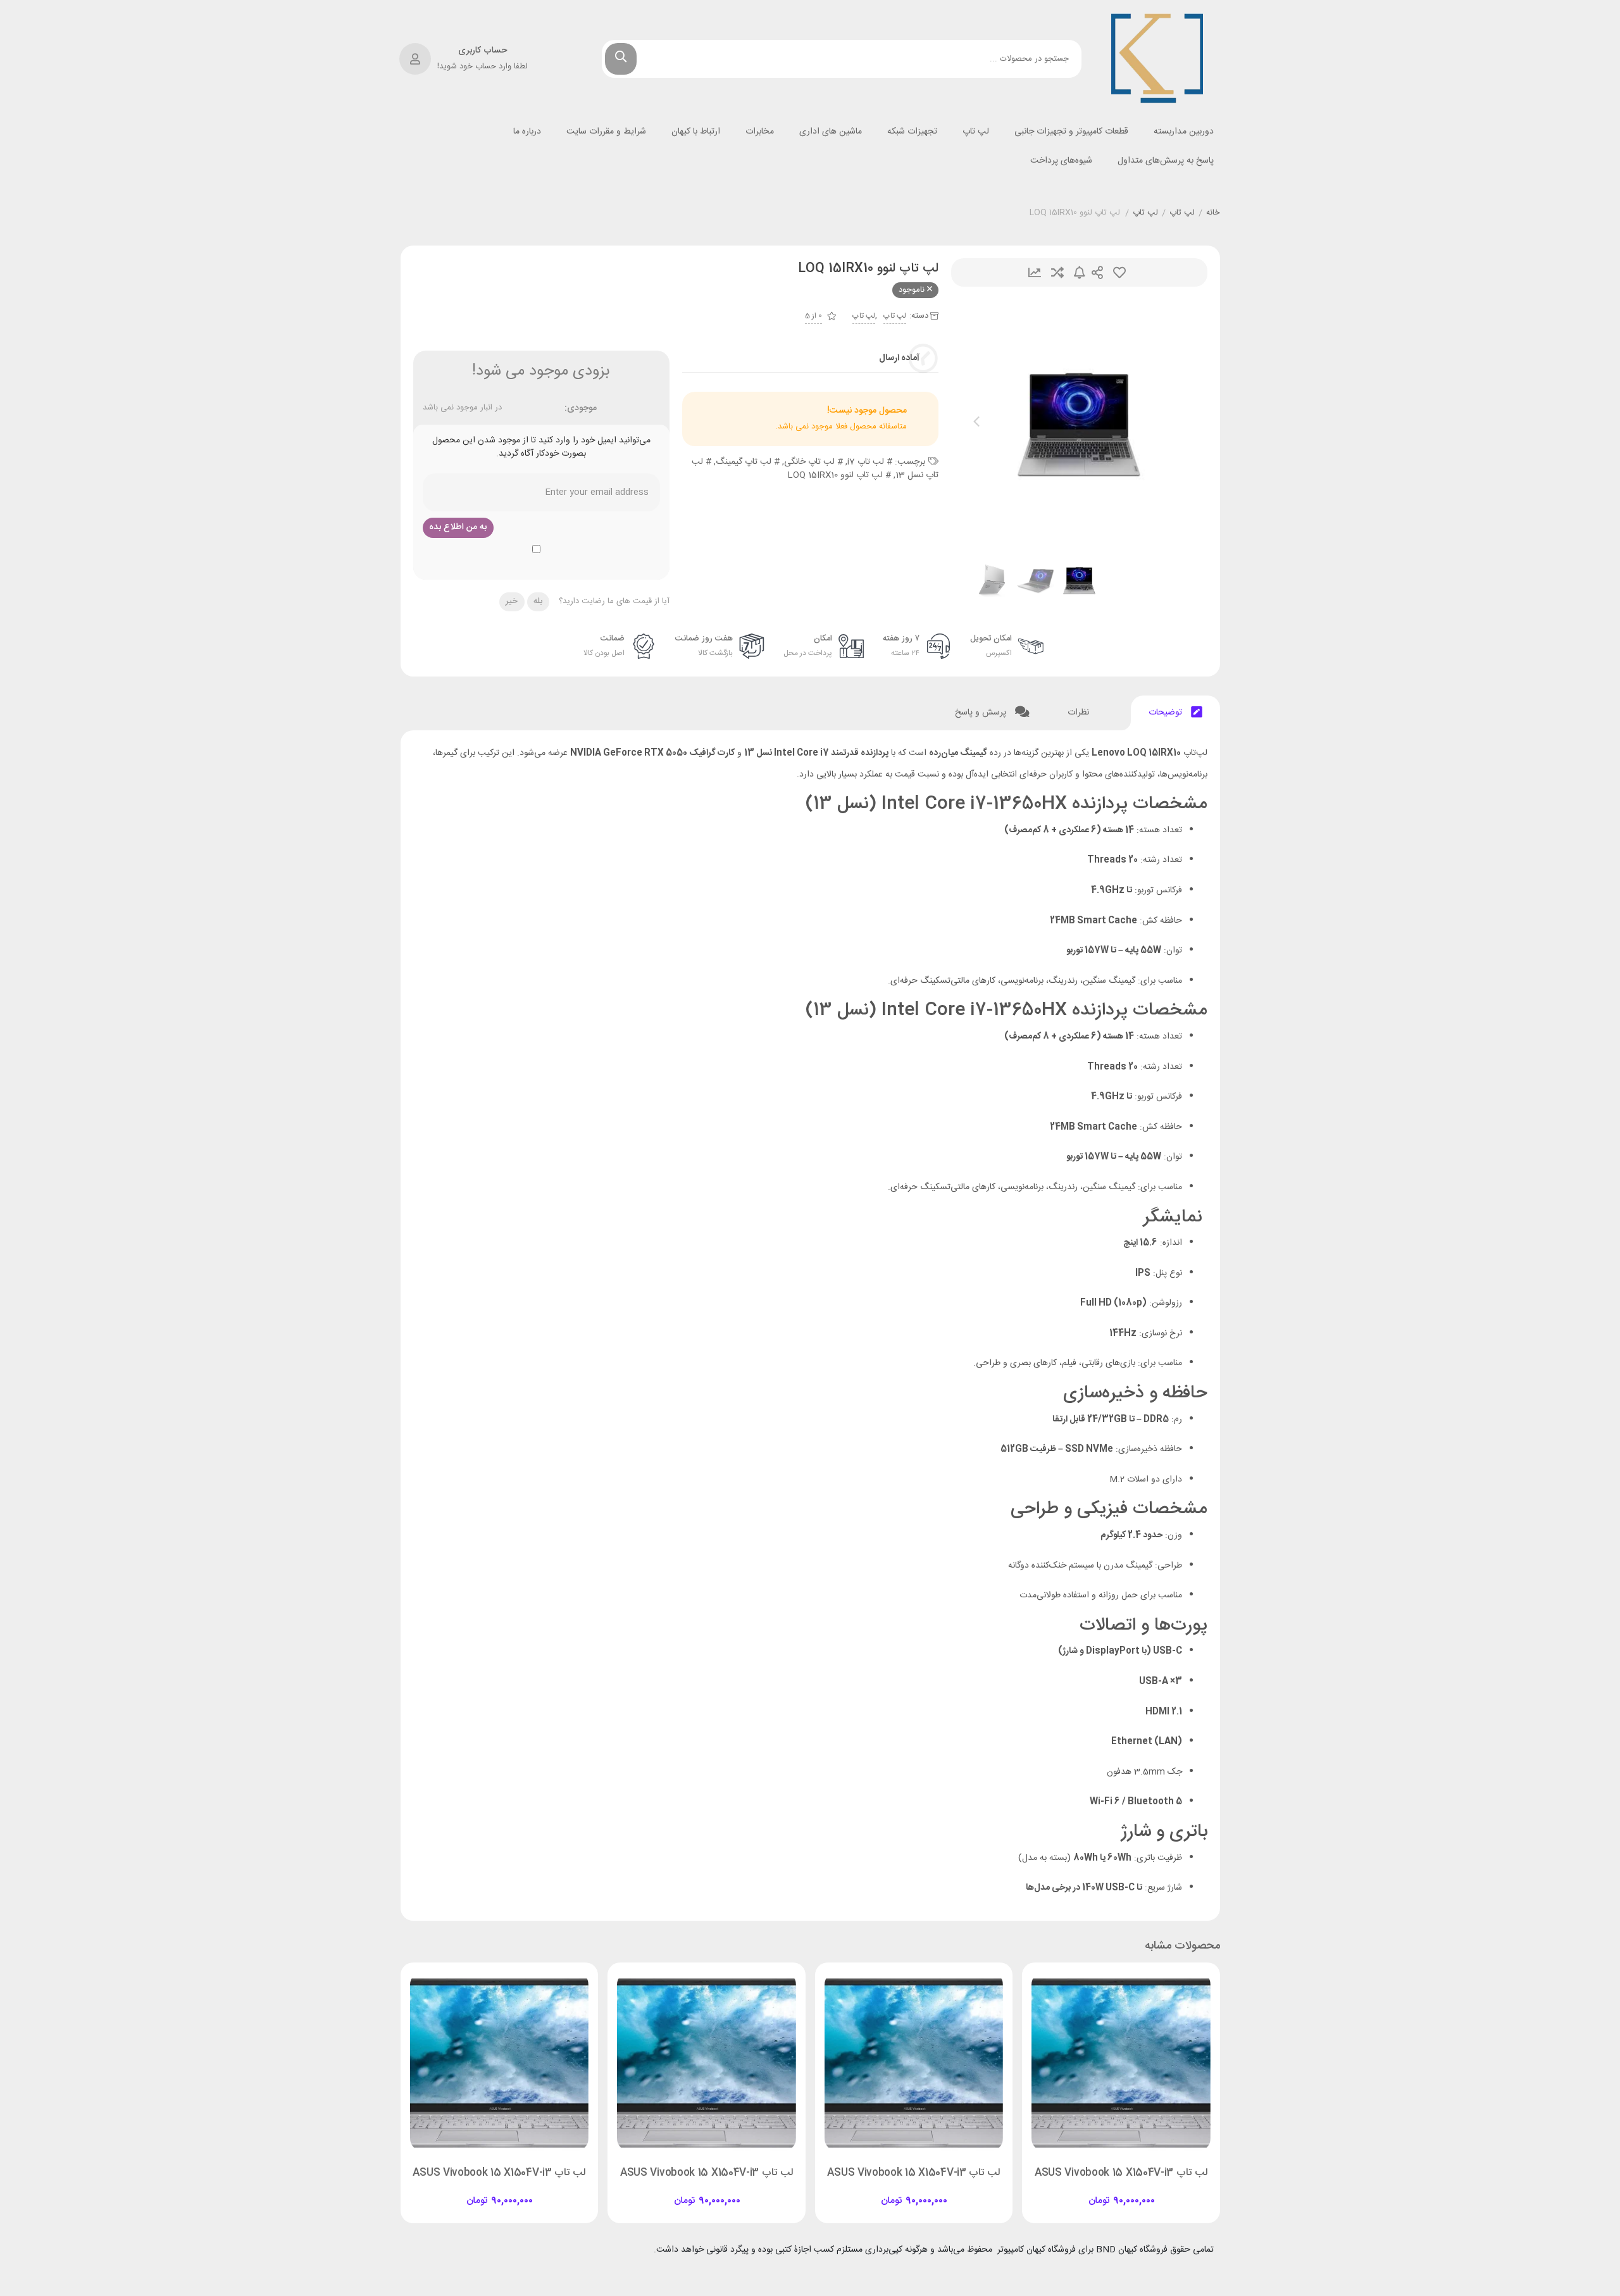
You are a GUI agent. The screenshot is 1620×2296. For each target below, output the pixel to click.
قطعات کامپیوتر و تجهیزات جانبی (1071, 132)
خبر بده (1080, 272)
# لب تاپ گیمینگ (748, 462)
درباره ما (527, 132)
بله (538, 601)
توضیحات (1167, 713)
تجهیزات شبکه (912, 132)
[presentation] (976, 425)
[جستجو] (621, 59)
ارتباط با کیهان (696, 132)
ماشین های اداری (831, 132)
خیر (512, 601)
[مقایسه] (1109, 2190)
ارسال (1097, 272)
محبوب (1119, 272)
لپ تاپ (976, 132)
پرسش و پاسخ (982, 713)
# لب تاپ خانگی (813, 462)
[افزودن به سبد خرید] (1157, 2190)
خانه (1213, 213)
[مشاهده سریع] (1133, 2190)
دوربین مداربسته (1184, 132)
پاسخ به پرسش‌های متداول (1166, 161)
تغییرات (1035, 272)
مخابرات (760, 132)
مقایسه (1057, 272)
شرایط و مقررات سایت (606, 132)
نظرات (1080, 713)
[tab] (1175, 713)
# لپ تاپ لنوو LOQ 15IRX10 (839, 475)
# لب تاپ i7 (870, 462)
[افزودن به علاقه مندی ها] (1085, 2190)
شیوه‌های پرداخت (1061, 161)
